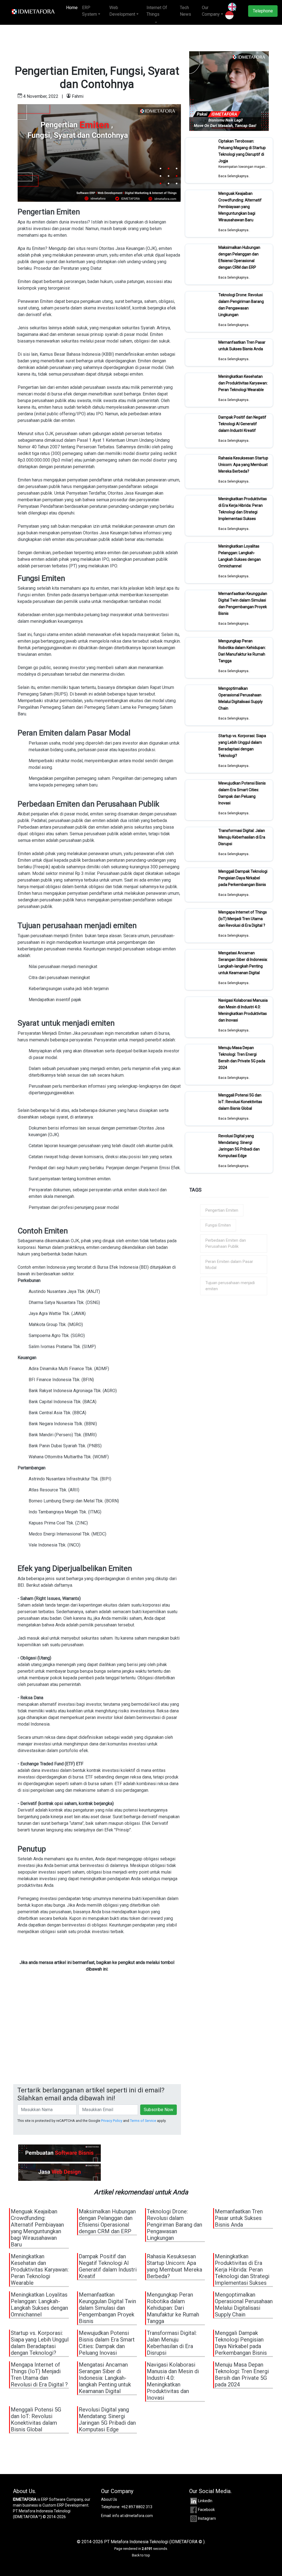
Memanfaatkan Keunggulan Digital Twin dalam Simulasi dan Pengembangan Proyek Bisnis (243, 603)
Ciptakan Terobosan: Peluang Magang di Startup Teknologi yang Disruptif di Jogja (242, 151)
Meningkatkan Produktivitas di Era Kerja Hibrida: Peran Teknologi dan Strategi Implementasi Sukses (243, 509)
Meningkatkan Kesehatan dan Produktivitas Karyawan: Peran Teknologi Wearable (243, 383)
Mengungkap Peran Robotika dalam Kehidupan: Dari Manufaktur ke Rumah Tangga (242, 651)
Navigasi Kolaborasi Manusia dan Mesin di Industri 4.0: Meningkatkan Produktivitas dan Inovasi (243, 1010)
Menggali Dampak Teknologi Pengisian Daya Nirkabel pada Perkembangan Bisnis (243, 878)
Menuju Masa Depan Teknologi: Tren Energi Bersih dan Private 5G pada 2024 (242, 1058)
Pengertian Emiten (222, 1210)
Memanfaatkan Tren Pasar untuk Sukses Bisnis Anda (242, 346)
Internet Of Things (157, 11)
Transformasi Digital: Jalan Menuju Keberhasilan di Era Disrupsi (242, 837)
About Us (109, 2499)
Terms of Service (143, 2121)
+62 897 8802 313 (137, 2507)
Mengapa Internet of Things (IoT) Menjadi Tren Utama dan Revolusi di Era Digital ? (243, 919)
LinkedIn (205, 2501)
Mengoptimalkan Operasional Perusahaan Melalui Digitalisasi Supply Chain (241, 698)
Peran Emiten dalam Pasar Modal (229, 1265)
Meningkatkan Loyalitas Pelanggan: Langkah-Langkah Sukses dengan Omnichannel (240, 556)
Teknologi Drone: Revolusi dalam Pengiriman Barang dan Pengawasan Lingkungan (241, 305)
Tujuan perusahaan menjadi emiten (230, 1286)
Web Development (122, 11)
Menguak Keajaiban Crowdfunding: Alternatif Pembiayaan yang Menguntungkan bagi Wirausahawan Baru (240, 207)
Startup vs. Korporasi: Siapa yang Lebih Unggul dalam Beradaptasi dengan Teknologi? (242, 746)
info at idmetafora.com (133, 2516)
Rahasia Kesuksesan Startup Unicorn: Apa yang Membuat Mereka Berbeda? (243, 465)
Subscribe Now (158, 2110)
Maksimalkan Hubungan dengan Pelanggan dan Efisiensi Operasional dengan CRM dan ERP (239, 257)
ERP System (90, 11)
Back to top (141, 2555)
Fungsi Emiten (218, 1225)
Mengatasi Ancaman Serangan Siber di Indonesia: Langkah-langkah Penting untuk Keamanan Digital (243, 963)
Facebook (206, 2510)
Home (73, 8)
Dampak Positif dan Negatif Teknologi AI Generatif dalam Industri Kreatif (242, 424)
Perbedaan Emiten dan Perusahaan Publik (226, 1243)
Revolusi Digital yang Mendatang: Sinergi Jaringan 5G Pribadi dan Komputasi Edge (239, 1146)
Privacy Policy (112, 2121)
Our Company (211, 11)
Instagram (207, 2518)
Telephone (263, 11)
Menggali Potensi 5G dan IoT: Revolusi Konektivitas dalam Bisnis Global (240, 1102)
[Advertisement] (97, 2043)
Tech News (185, 11)
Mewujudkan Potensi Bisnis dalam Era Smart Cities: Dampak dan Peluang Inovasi (242, 793)
